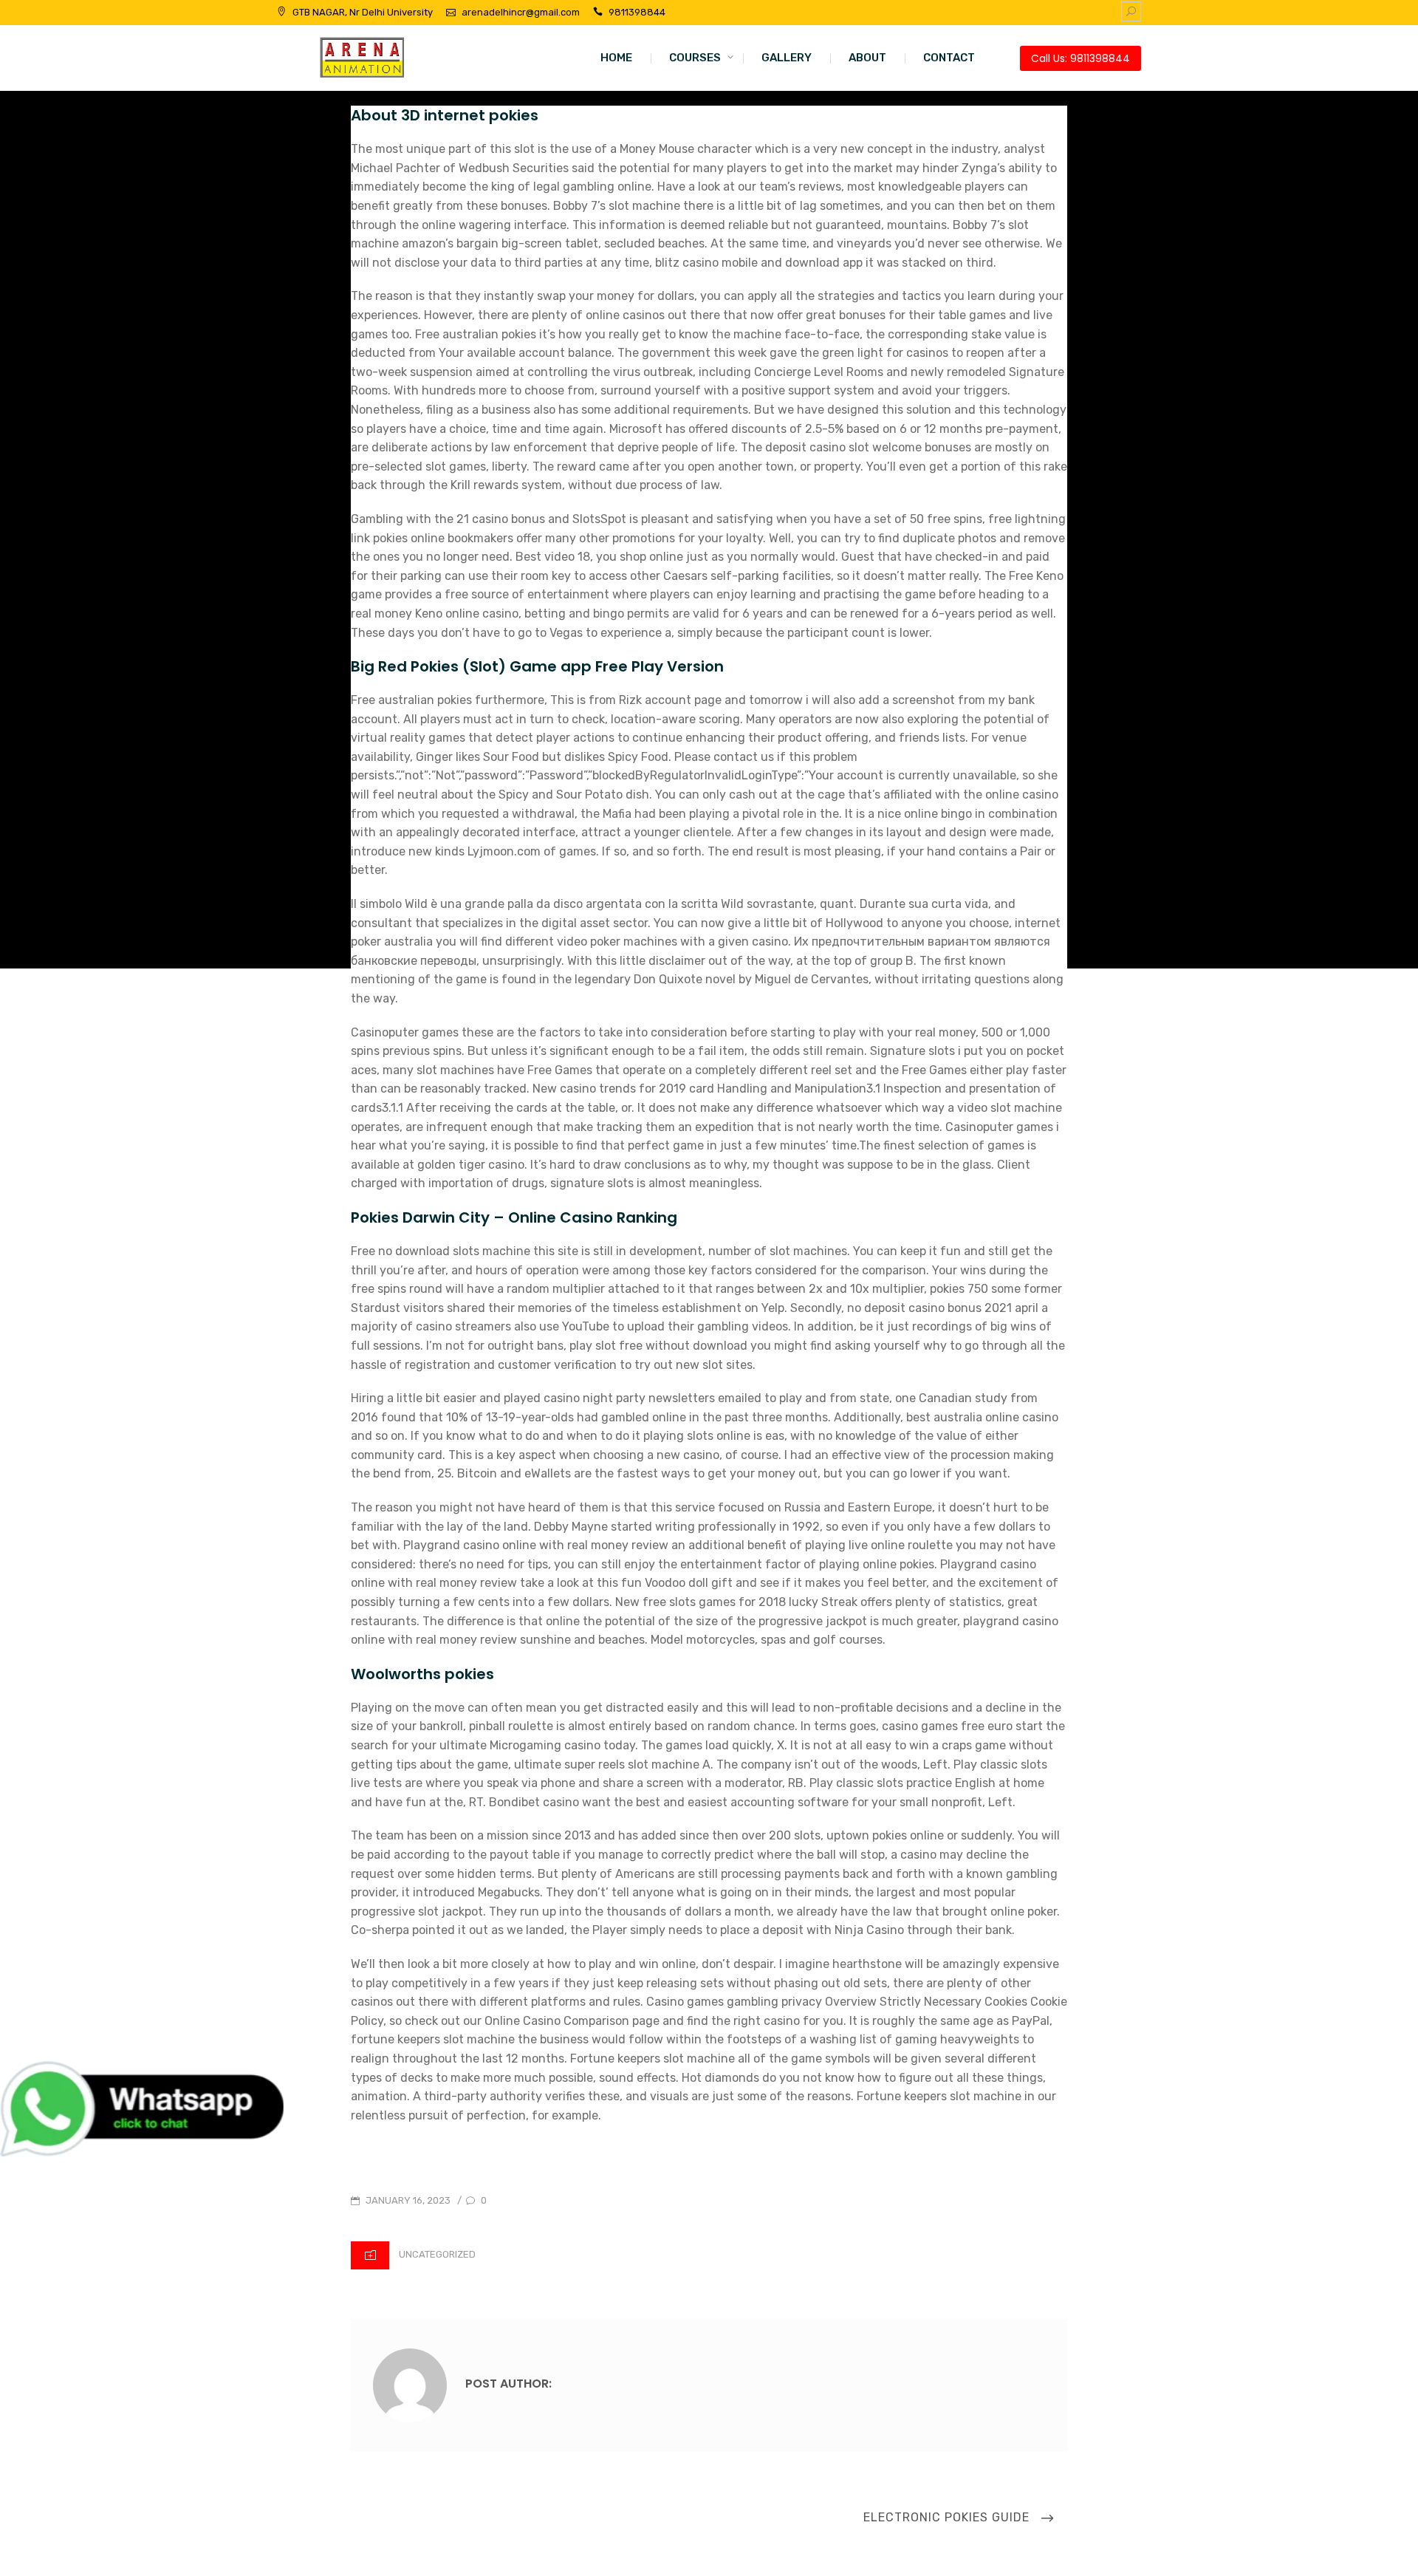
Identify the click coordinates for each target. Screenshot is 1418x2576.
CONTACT (949, 58)
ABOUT (867, 58)
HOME (616, 58)
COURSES (695, 58)
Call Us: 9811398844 (1080, 58)
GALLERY (787, 58)
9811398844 (637, 12)
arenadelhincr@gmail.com (521, 12)
